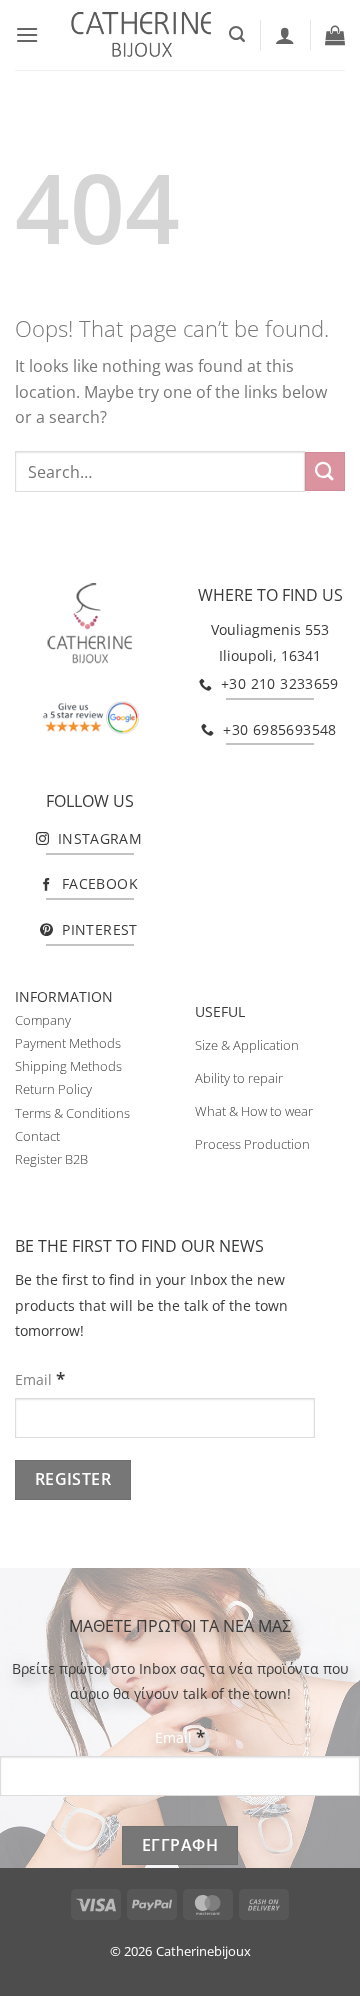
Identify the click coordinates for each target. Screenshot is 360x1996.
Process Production (252, 1144)
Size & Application (247, 1045)
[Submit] (325, 471)
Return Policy (53, 1089)
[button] (27, 34)
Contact (37, 1136)
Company (43, 1020)
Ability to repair (239, 1078)
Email (40, 1378)
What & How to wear (254, 1111)
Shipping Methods (68, 1066)
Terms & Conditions (72, 1113)
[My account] (285, 35)
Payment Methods (68, 1043)
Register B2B (51, 1159)
